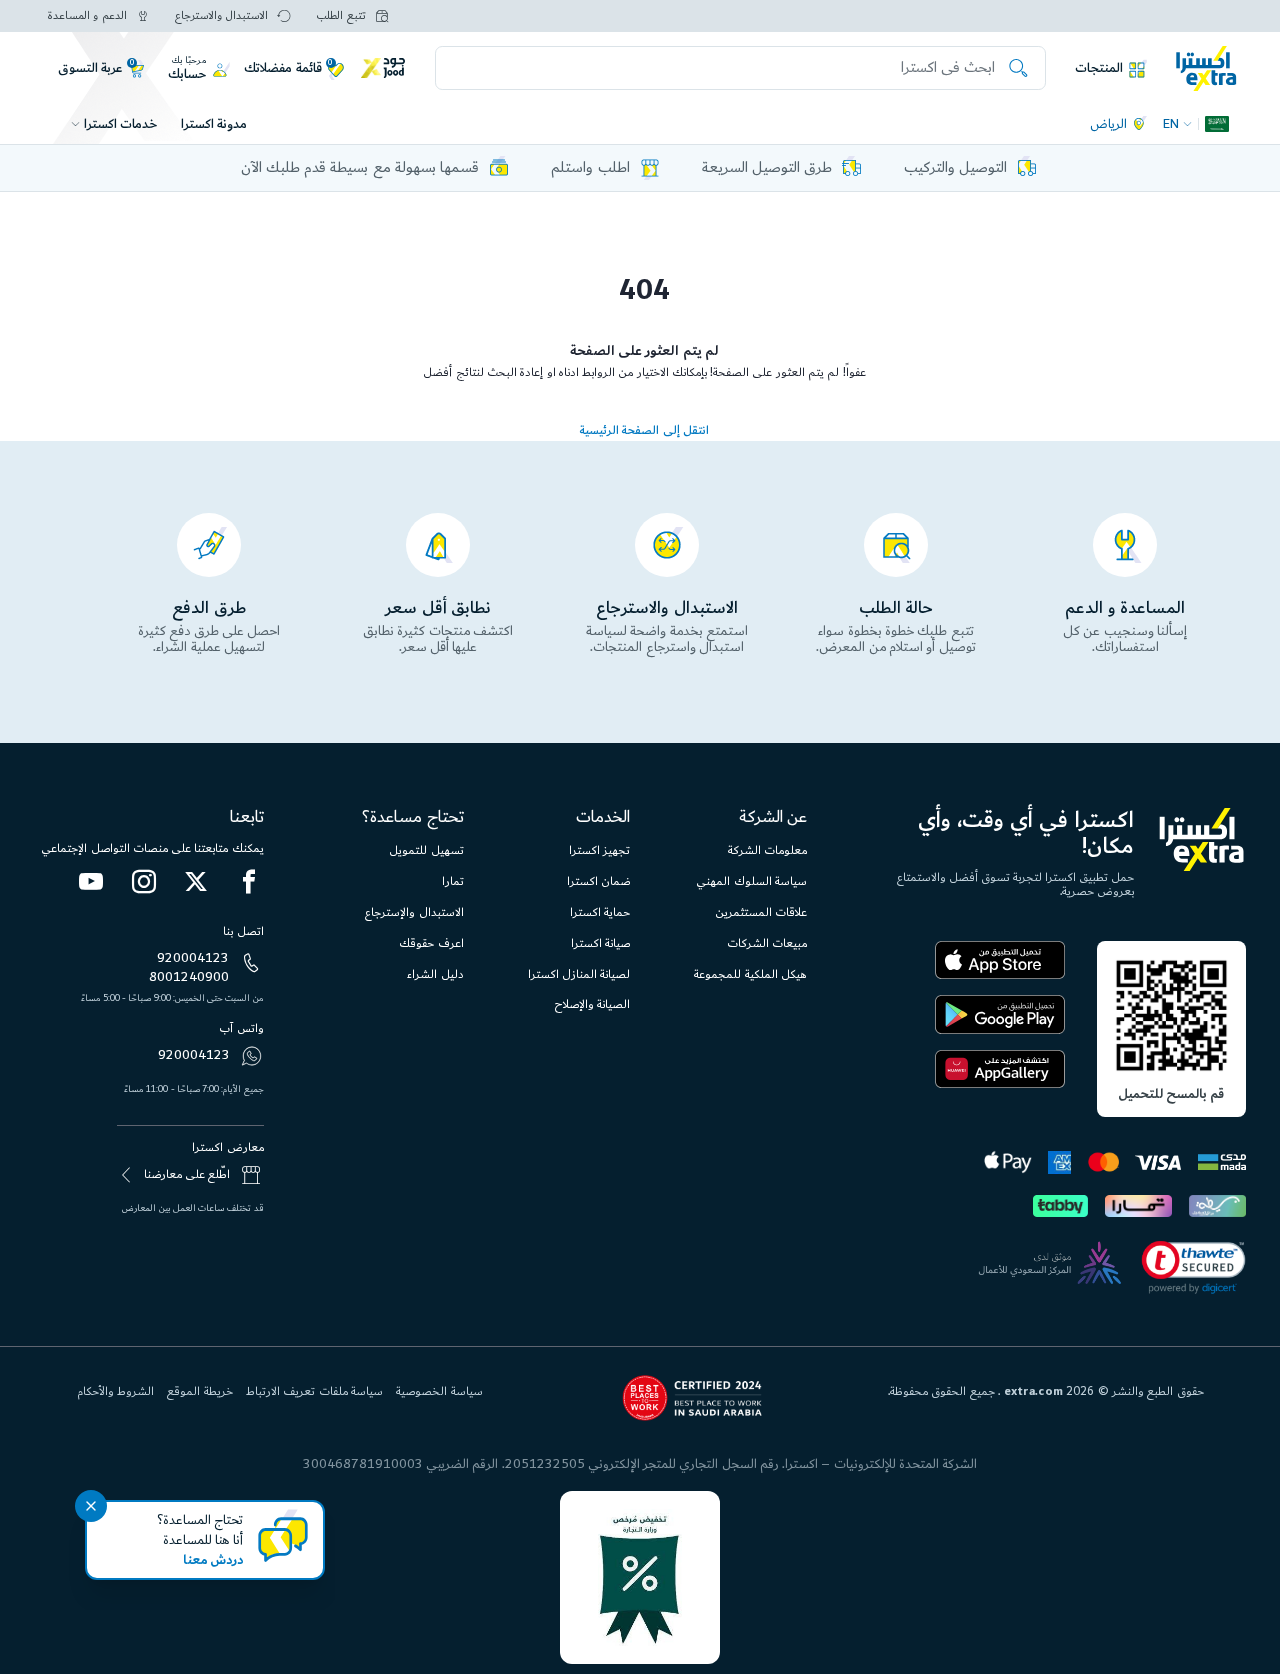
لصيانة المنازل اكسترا (579, 974)
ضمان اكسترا (598, 881)
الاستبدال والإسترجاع (414, 912)
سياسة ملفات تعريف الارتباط (314, 1391)
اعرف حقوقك (431, 943)
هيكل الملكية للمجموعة (750, 974)
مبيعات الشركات (767, 943)
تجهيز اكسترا (599, 850)
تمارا (453, 881)
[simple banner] (1206, 67)
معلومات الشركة (767, 850)
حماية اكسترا (600, 912)
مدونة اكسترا (214, 124)
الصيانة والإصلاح (592, 1004)
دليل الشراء (435, 974)
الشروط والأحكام (115, 1391)
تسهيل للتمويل (426, 850)
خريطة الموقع (199, 1391)
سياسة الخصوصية (439, 1391)
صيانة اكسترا (600, 943)
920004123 (193, 958)
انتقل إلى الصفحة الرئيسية (644, 430)
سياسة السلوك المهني (751, 881)
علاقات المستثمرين (761, 912)
